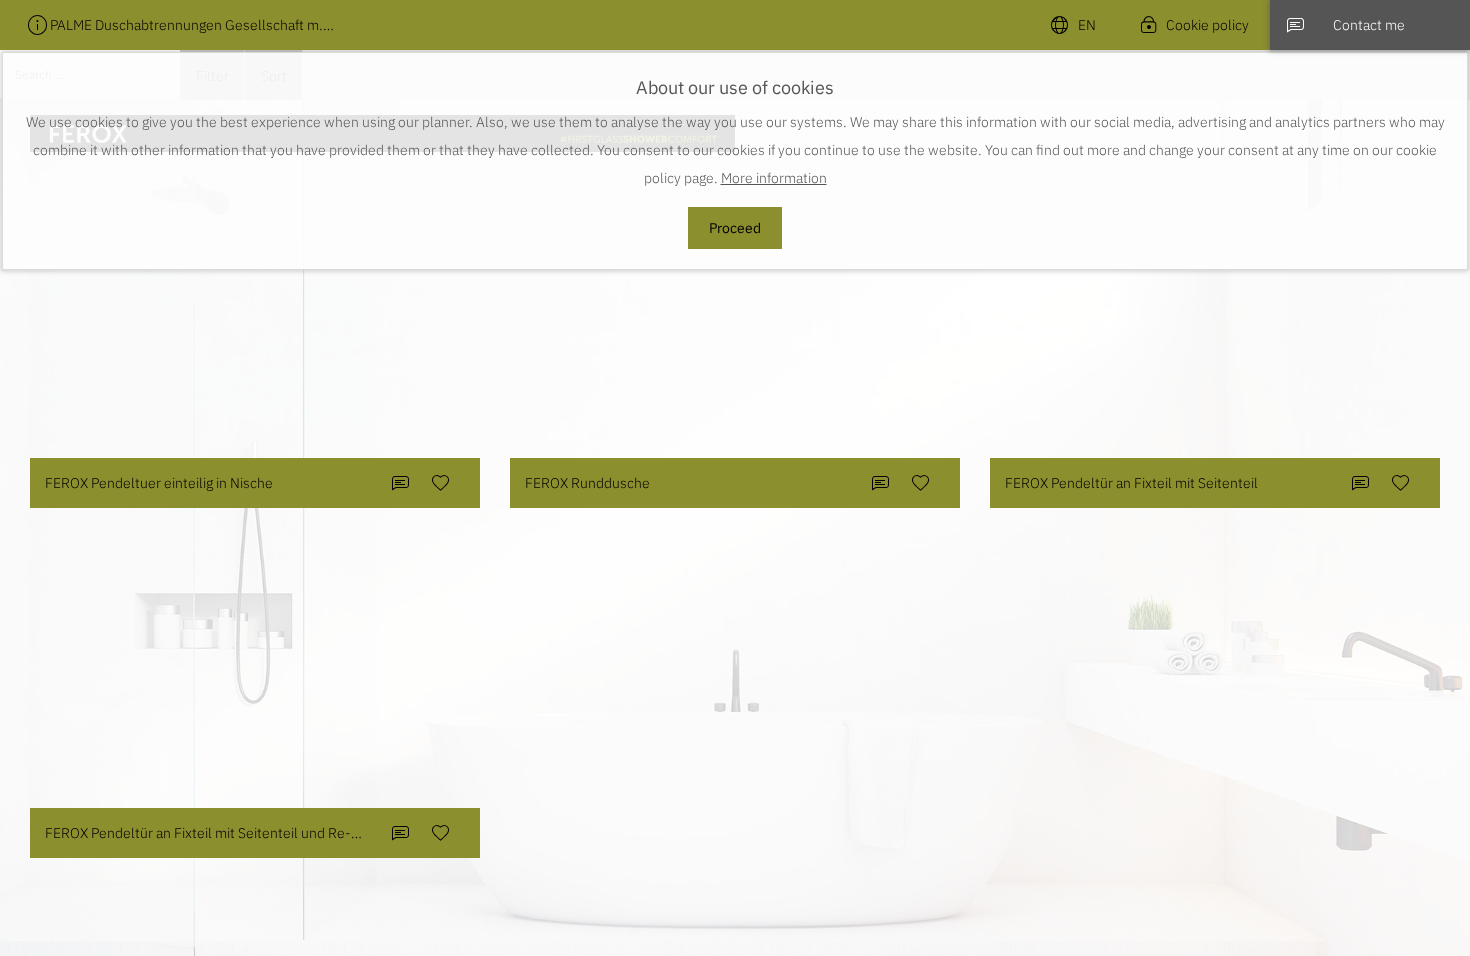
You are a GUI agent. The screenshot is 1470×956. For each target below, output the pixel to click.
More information (774, 178)
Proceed (735, 228)
